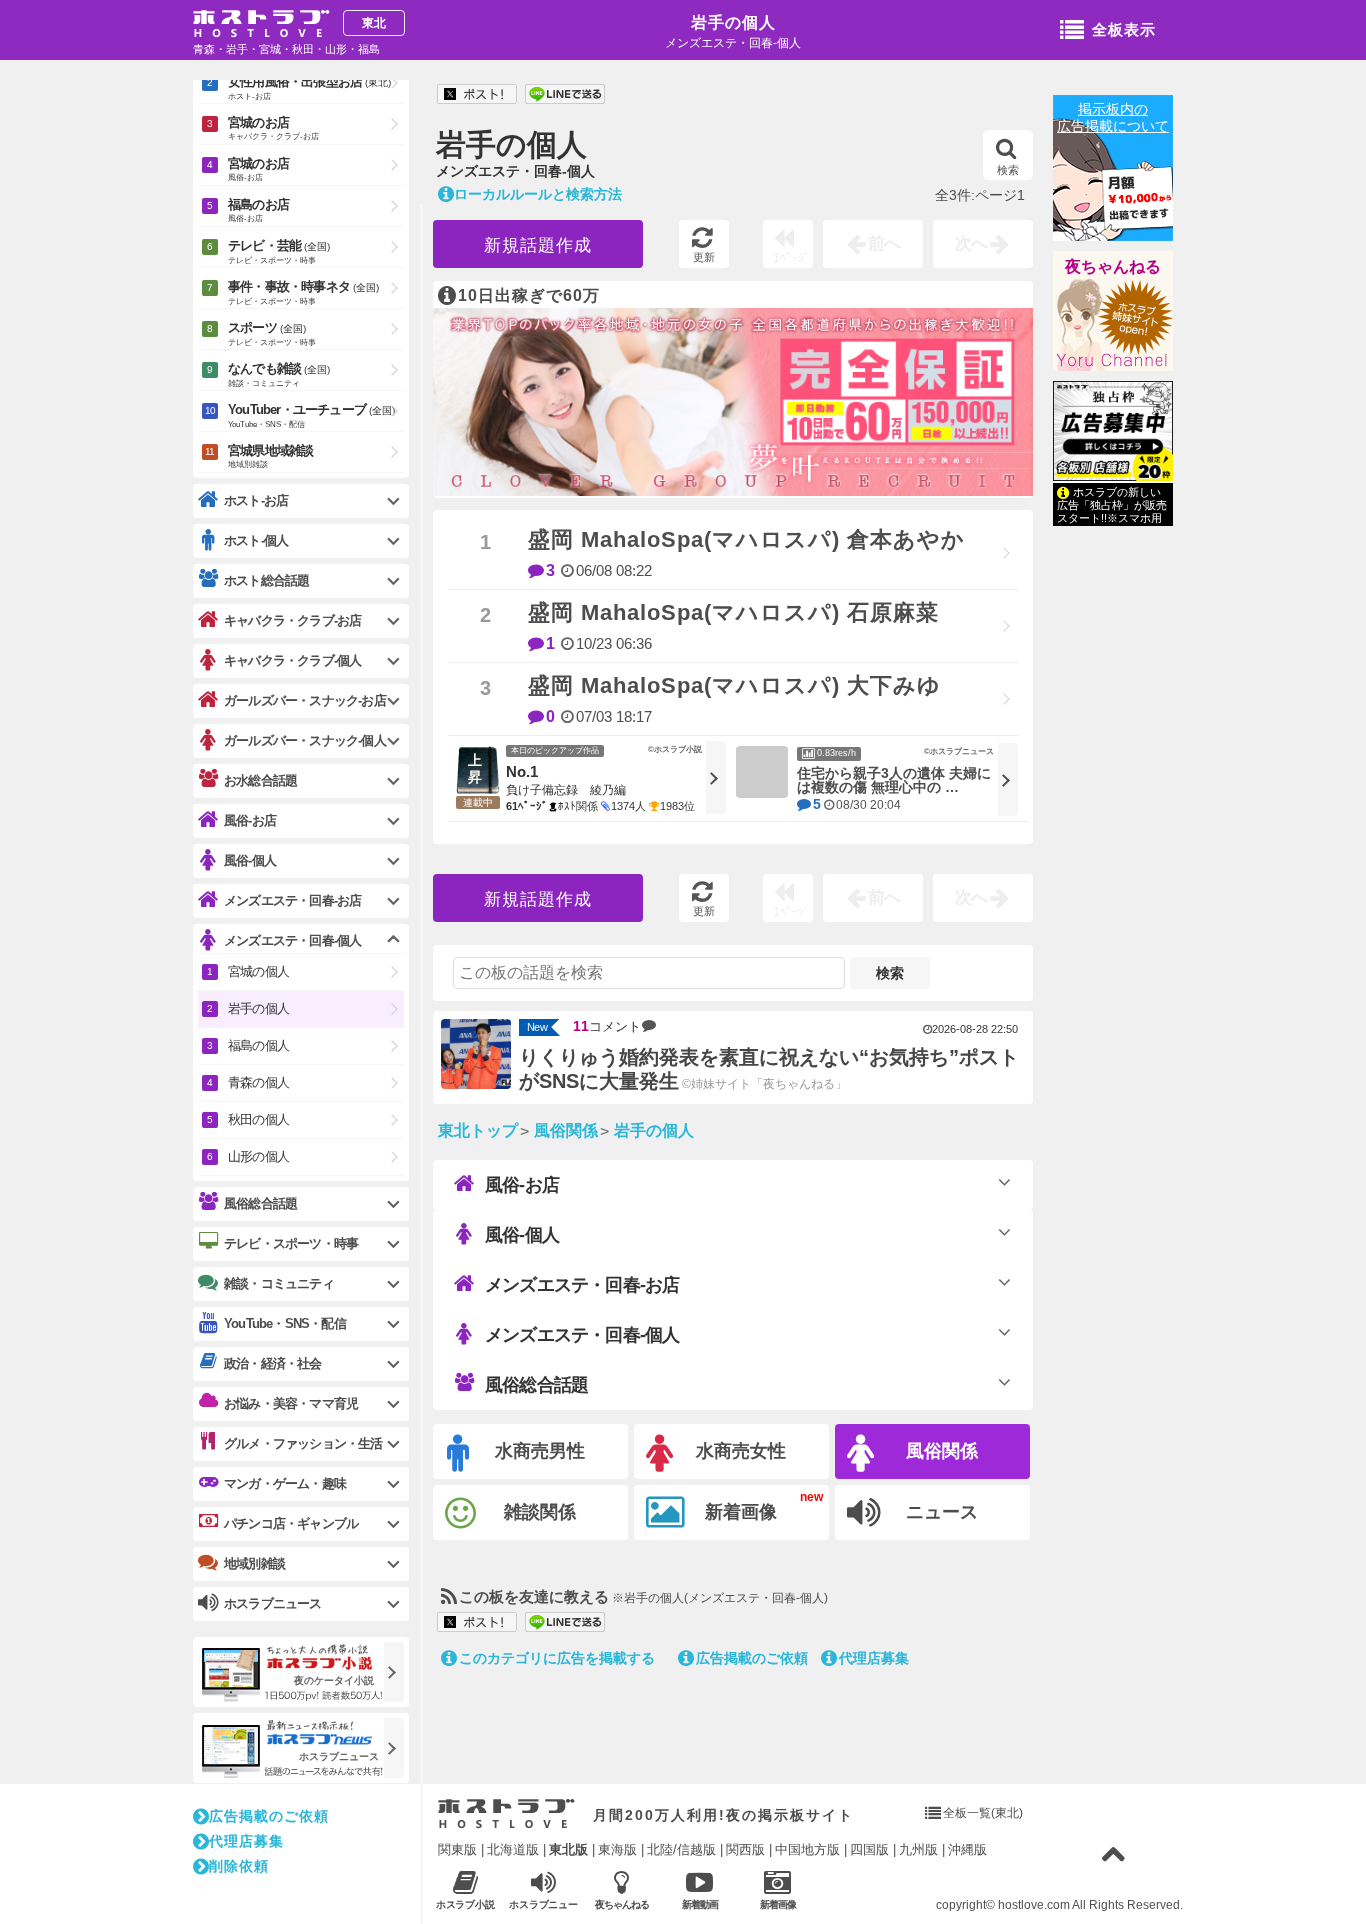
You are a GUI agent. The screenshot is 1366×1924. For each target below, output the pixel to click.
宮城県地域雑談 (270, 456)
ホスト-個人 (256, 540)
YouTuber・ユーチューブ (311, 415)
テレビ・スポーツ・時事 (291, 1243)
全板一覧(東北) (983, 1813)
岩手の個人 (733, 22)
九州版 (918, 1849)
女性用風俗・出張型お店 (309, 87)
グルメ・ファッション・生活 (303, 1443)
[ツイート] (477, 95)
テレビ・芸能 (279, 251)
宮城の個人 (258, 971)
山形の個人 (258, 1156)
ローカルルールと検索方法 (538, 194)
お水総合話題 (260, 780)
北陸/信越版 (681, 1849)
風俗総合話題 (536, 1385)
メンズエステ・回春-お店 (582, 1285)
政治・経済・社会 (273, 1363)
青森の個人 (258, 1082)
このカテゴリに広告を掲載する (557, 1658)
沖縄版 (967, 1849)
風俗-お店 (522, 1185)
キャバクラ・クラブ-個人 (292, 660)
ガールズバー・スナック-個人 (305, 740)
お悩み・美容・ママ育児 (291, 1403)
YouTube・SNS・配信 (285, 1323)
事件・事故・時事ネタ (303, 292)
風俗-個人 (522, 1235)
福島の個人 (258, 1045)
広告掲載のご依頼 (752, 1658)
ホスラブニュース (544, 1905)
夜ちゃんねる (1113, 266)
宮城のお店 (273, 128)
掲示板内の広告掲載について (1113, 117)
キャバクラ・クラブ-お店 (292, 620)
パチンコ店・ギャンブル (291, 1523)
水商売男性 (540, 1451)
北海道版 (513, 1849)
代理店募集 (874, 1658)
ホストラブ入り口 (506, 1814)
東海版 (617, 1849)
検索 (1008, 170)
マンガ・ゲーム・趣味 (285, 1483)
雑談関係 (540, 1512)
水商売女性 (741, 1451)
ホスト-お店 (256, 500)
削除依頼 (239, 1866)
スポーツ (272, 333)
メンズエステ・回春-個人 (582, 1335)
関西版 (745, 1849)
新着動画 (700, 1904)
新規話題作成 (538, 245)
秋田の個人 (258, 1119)
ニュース (942, 1512)
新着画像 (741, 1512)
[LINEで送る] (565, 95)
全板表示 (1124, 29)
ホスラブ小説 (466, 1904)
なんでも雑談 (279, 374)
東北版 (568, 1849)
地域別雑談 (254, 1563)
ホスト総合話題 (266, 580)
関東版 (457, 1849)
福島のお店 (258, 210)
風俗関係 (942, 1451)
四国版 (869, 1849)
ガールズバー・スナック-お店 (305, 700)
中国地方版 (807, 1849)
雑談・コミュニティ (279, 1283)
